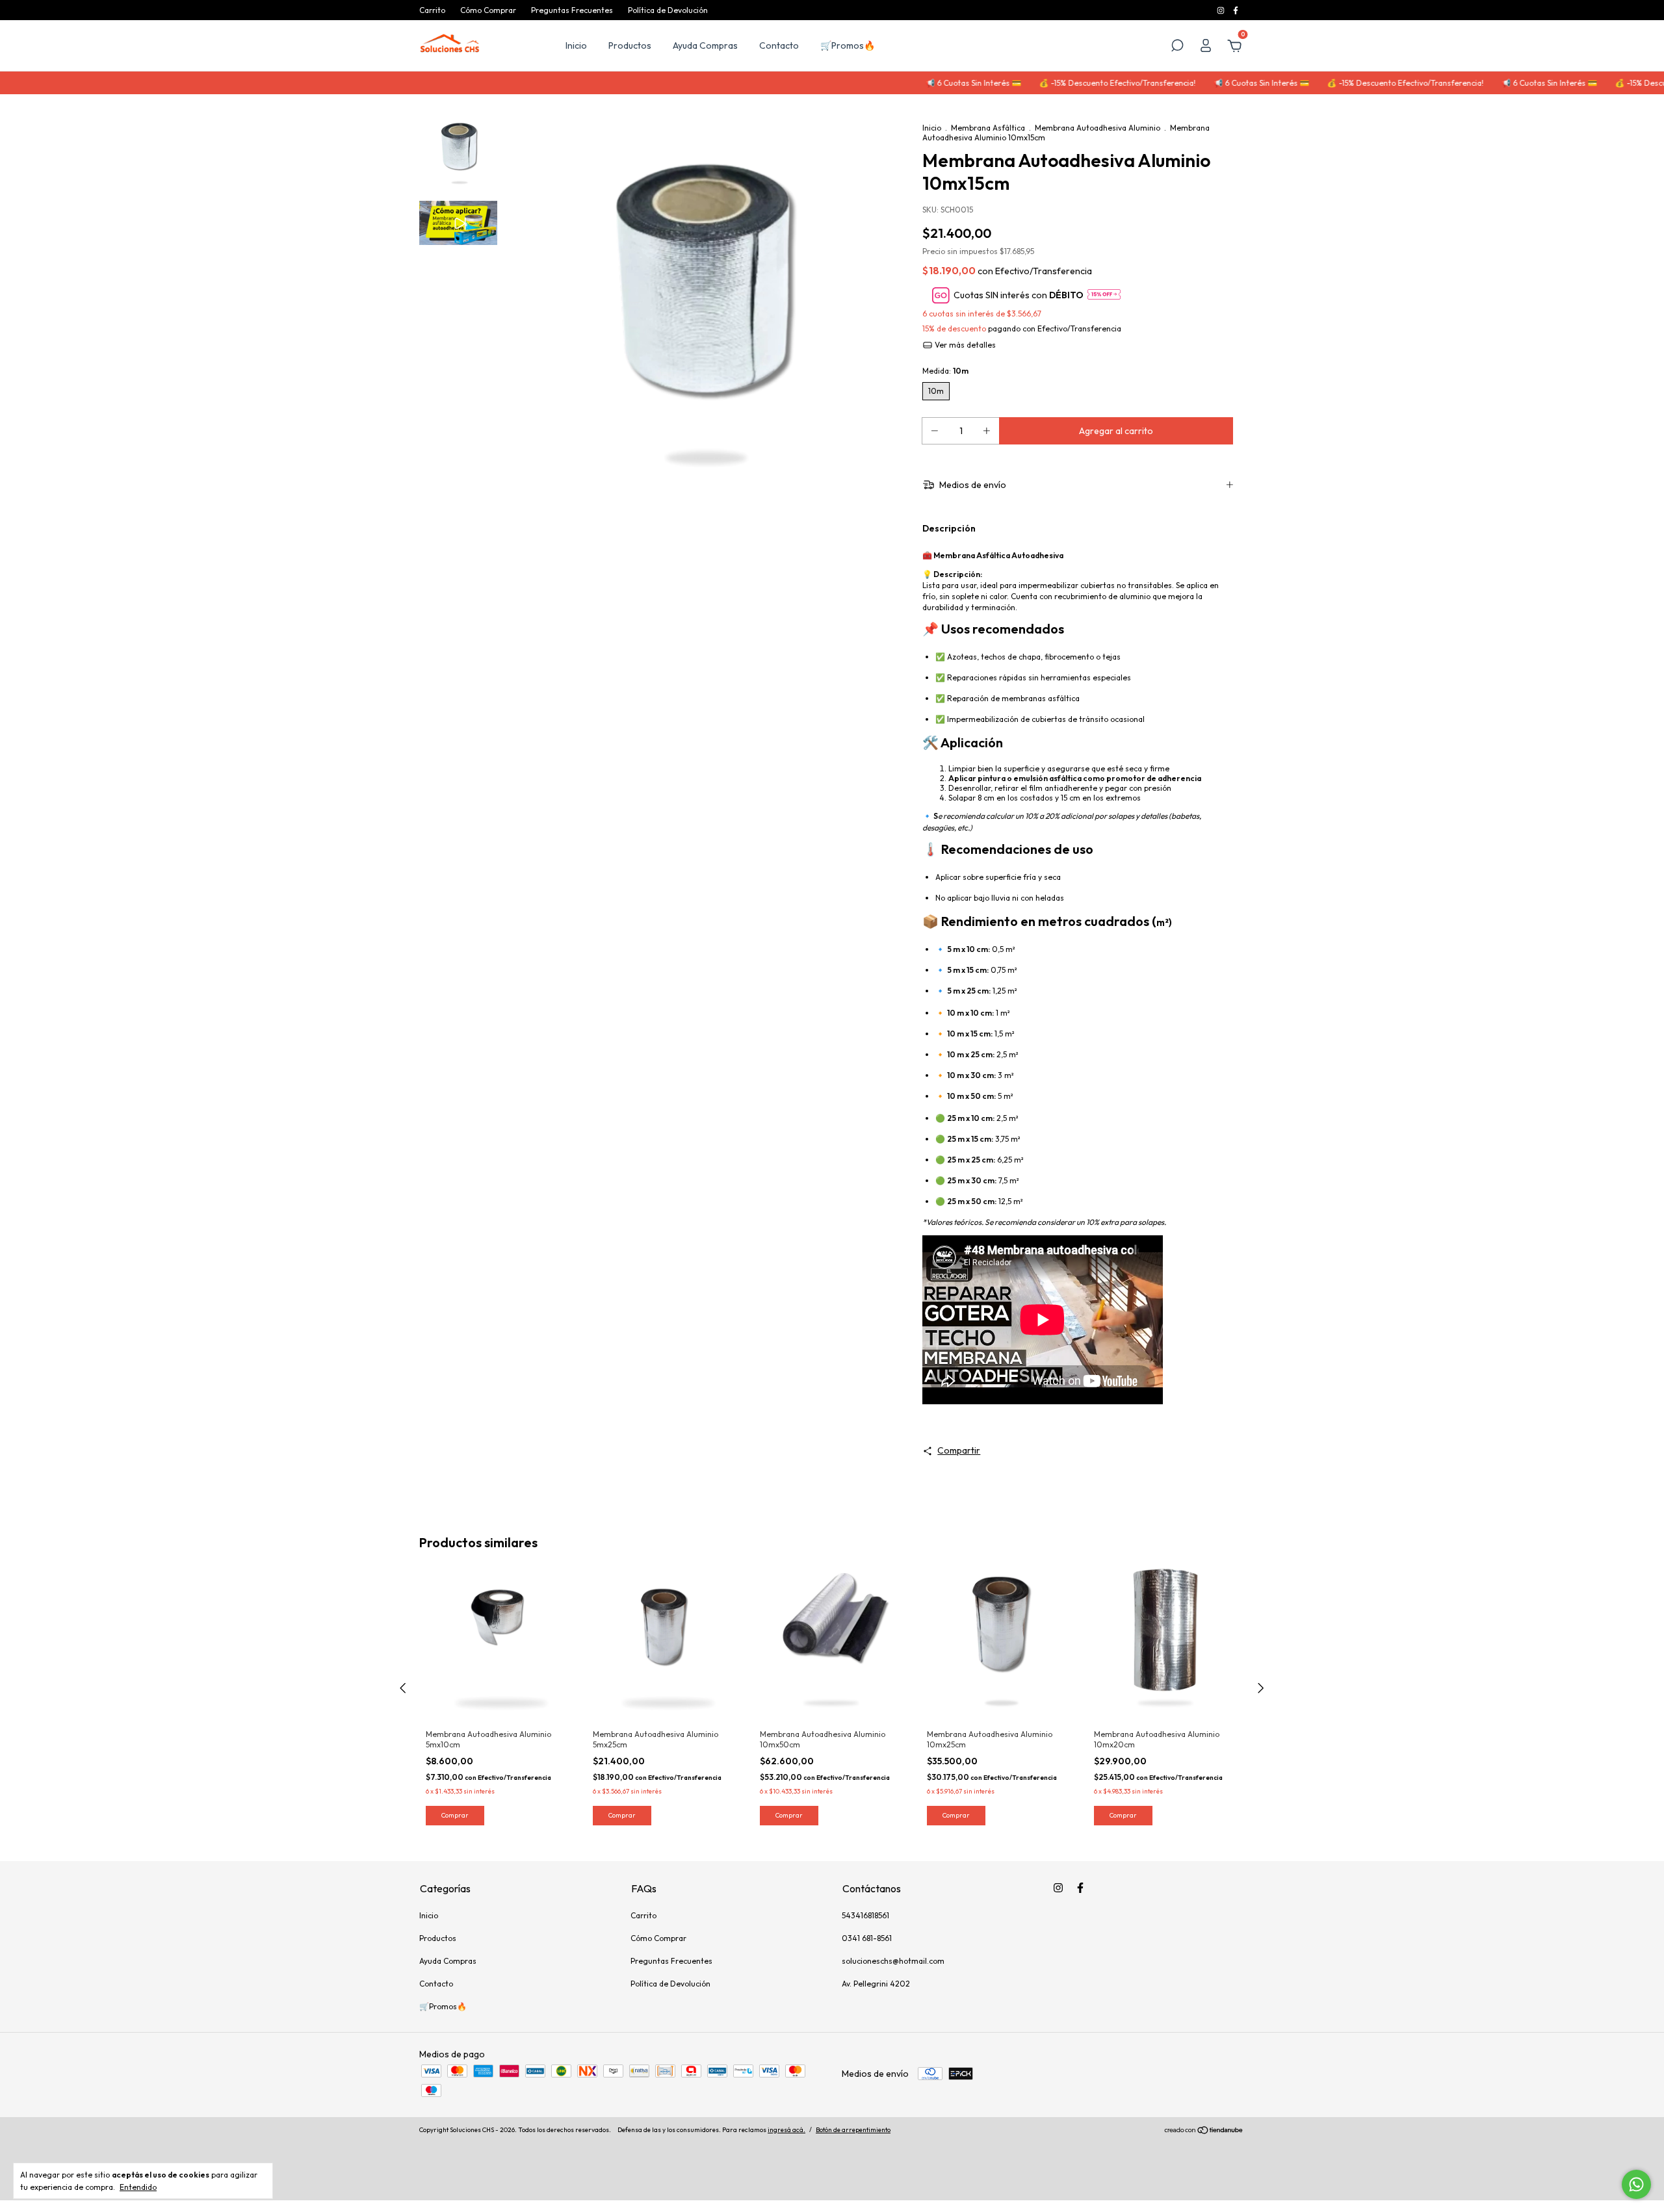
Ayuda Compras (705, 45)
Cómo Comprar (488, 10)
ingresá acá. (786, 2130)
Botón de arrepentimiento (853, 2130)
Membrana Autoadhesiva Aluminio (1098, 128)
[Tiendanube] (1204, 2131)
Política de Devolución (668, 10)
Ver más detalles (964, 345)
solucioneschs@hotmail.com (893, 1961)
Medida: (945, 371)
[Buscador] (1177, 47)
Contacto (779, 45)
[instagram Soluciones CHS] (1222, 10)
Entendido (138, 2187)
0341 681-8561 (867, 1938)
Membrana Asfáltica (988, 128)
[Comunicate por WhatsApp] (1636, 2184)
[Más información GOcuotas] (1104, 295)
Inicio (576, 45)
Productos (630, 45)
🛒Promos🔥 (848, 45)
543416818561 (865, 1915)
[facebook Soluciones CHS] (1236, 10)
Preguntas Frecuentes (572, 10)
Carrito (432, 10)
